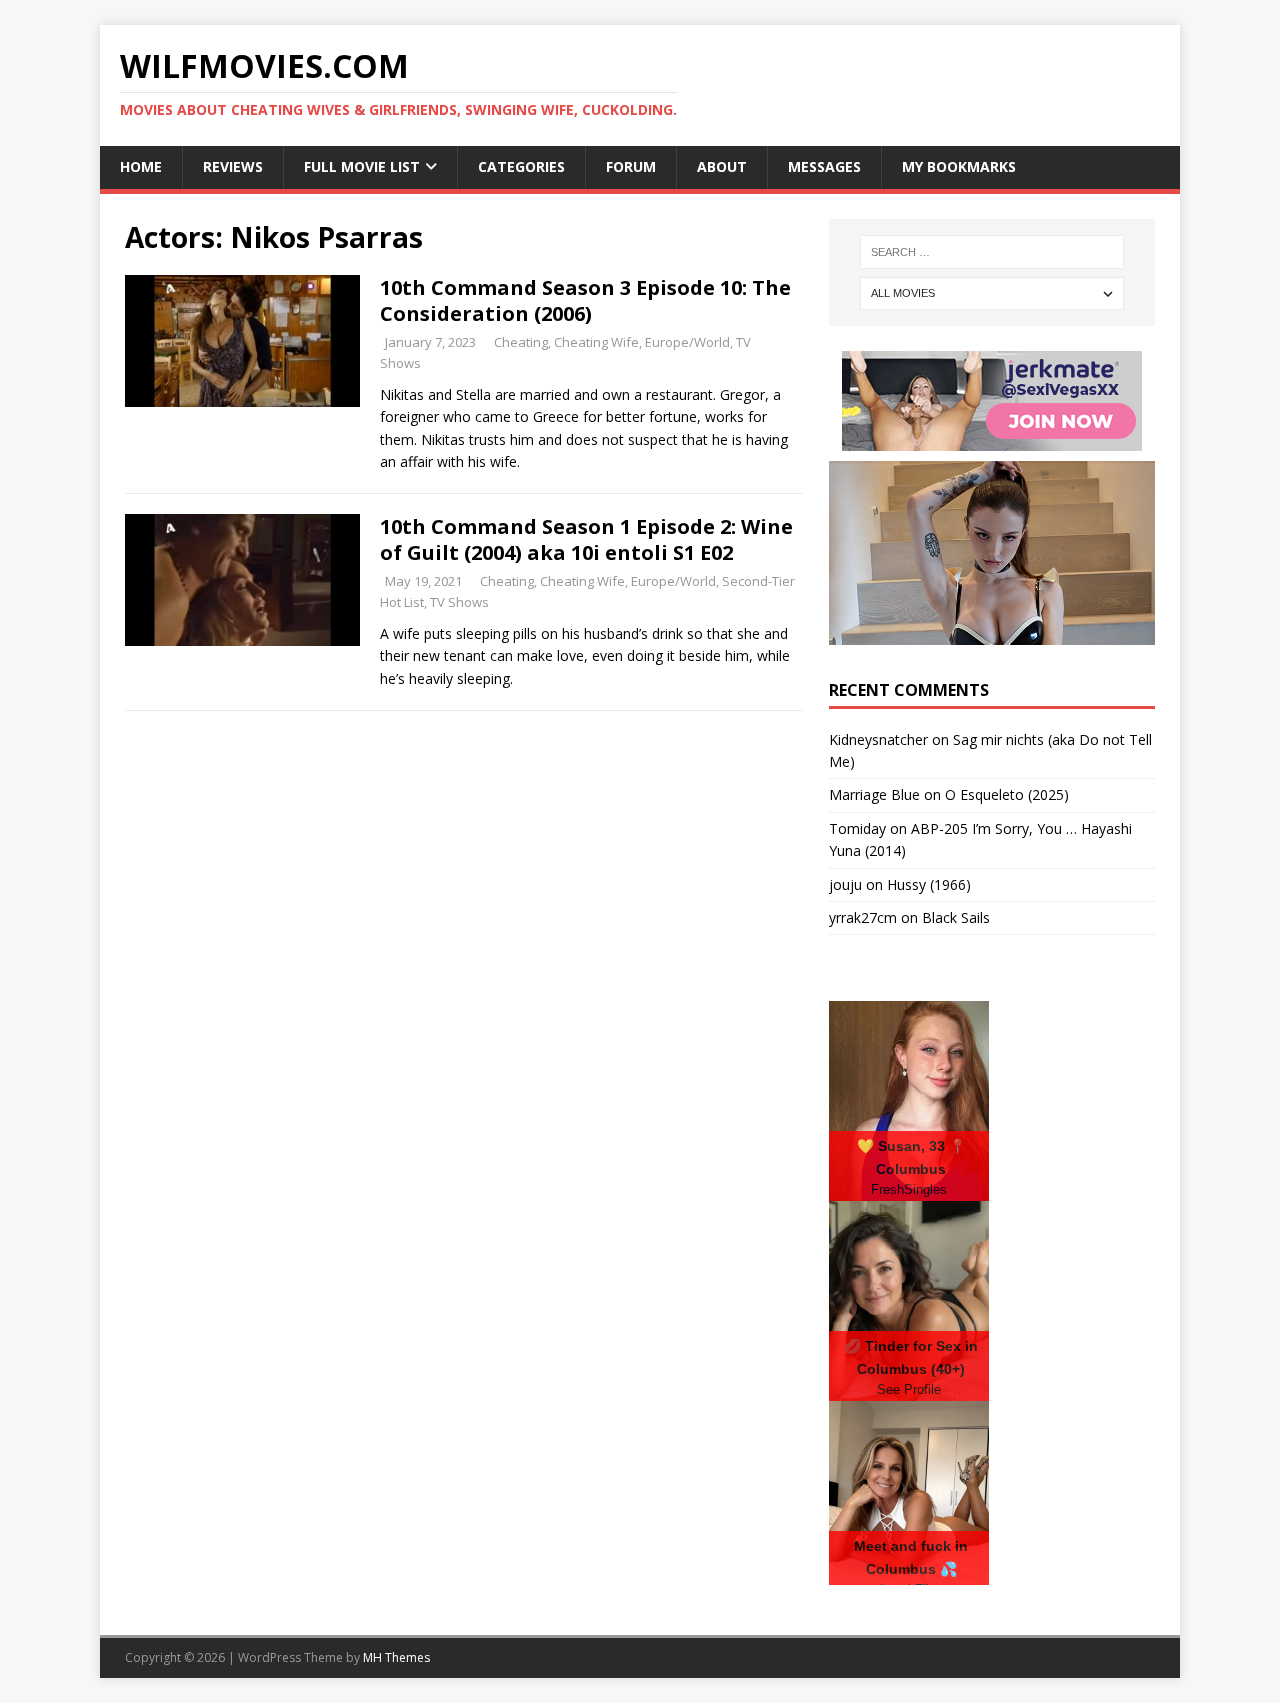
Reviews (233, 166)
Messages (824, 166)
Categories (521, 166)
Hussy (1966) (929, 884)
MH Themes (396, 1657)
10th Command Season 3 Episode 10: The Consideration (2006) (585, 300)
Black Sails (956, 917)
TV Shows (459, 602)
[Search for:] (992, 252)
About (722, 166)
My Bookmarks (959, 166)
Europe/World (687, 342)
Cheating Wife (596, 342)
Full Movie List (362, 166)
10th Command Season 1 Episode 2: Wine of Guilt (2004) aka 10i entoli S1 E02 (586, 539)
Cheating (521, 342)
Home (141, 166)
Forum (631, 166)
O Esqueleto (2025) (1007, 794)
